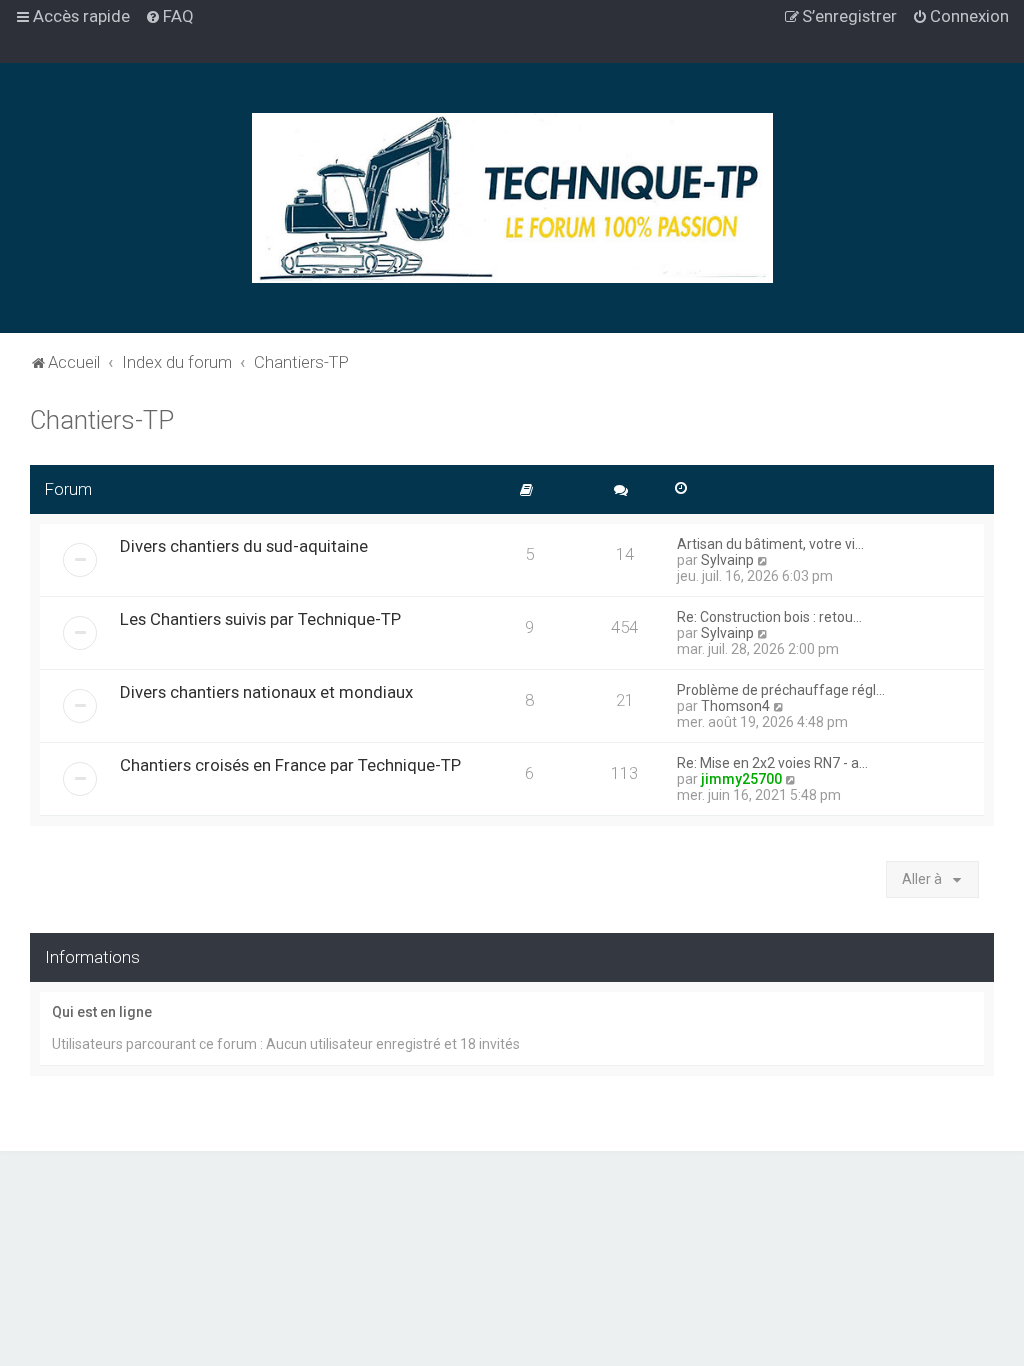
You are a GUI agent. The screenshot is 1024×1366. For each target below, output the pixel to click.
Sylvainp (727, 560)
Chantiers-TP (102, 420)
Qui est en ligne (102, 1012)
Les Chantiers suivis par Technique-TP (260, 619)
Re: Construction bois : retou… (769, 617)
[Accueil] (512, 198)
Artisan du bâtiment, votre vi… (770, 544)
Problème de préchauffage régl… (781, 690)
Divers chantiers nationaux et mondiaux (266, 692)
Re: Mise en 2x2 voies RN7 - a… (772, 763)
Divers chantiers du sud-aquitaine (244, 546)
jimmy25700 (741, 779)
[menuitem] (169, 16)
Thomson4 (735, 706)
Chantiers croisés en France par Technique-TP (290, 765)
